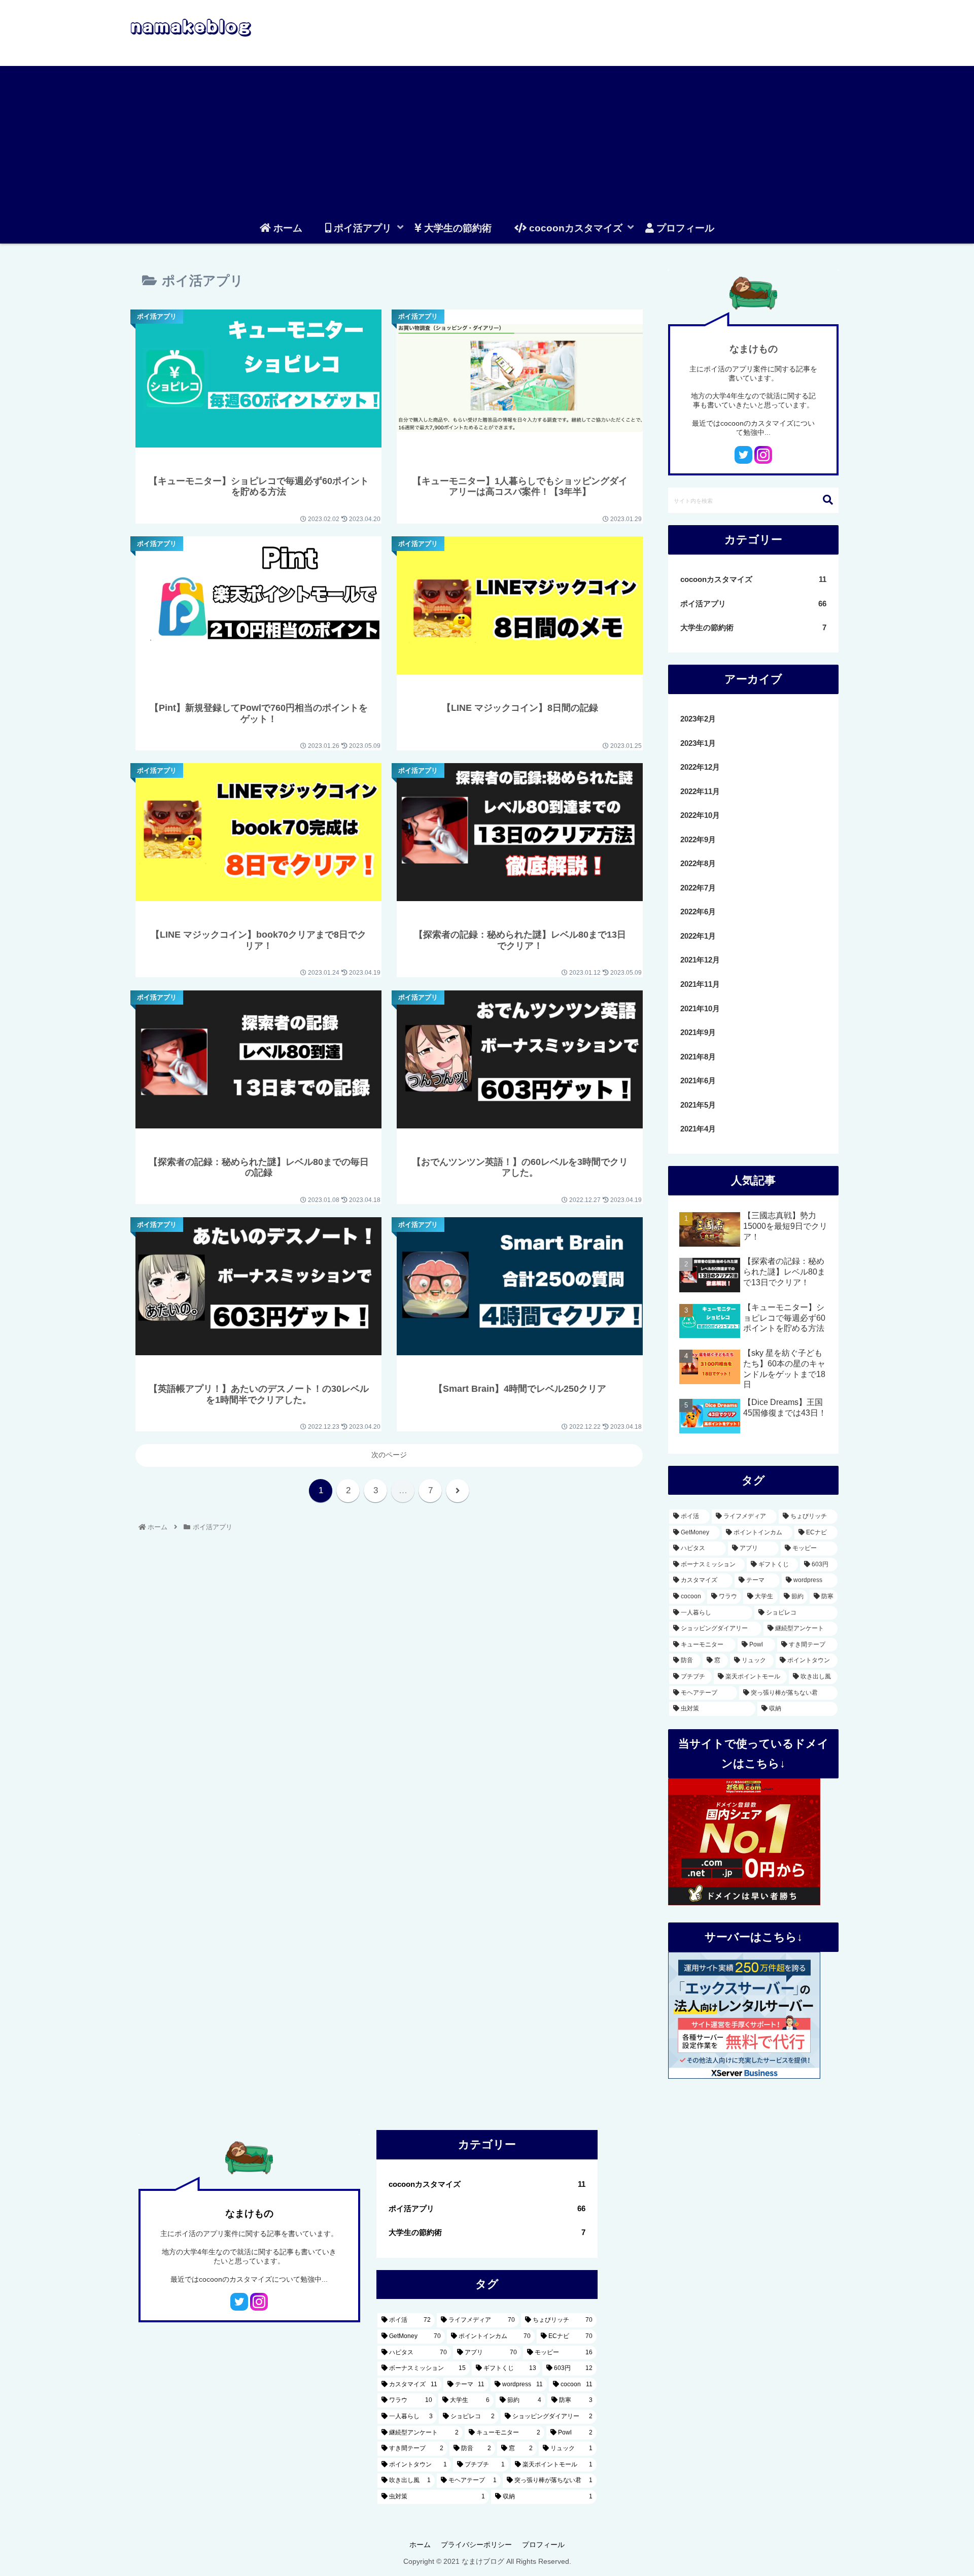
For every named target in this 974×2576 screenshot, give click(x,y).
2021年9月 (698, 1032)
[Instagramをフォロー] (763, 455)
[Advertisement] (487, 137)
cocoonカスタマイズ (753, 579)
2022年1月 (698, 936)
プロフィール (543, 2545)
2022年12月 (700, 767)
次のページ (389, 1455)
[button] (828, 500)
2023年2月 (698, 719)
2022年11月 (700, 791)
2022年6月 (698, 912)
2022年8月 (698, 863)
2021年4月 (698, 1129)
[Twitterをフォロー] (743, 455)
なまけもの (754, 349)
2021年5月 (698, 1105)
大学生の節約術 (753, 627)
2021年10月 (700, 1008)
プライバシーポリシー (476, 2545)
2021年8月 (698, 1057)
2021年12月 (700, 960)
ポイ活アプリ (753, 604)
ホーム (420, 2545)
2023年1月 (698, 743)
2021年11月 (700, 984)
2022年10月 (700, 815)
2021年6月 (698, 1080)
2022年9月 (698, 839)
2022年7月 (698, 888)
